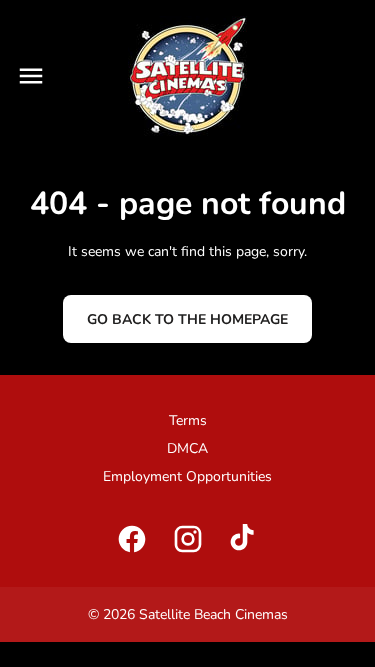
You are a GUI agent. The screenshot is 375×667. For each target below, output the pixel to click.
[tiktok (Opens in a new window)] (244, 539)
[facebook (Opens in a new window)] (132, 539)
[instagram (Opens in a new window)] (188, 539)
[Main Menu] (31, 76)
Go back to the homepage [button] (187, 319)
